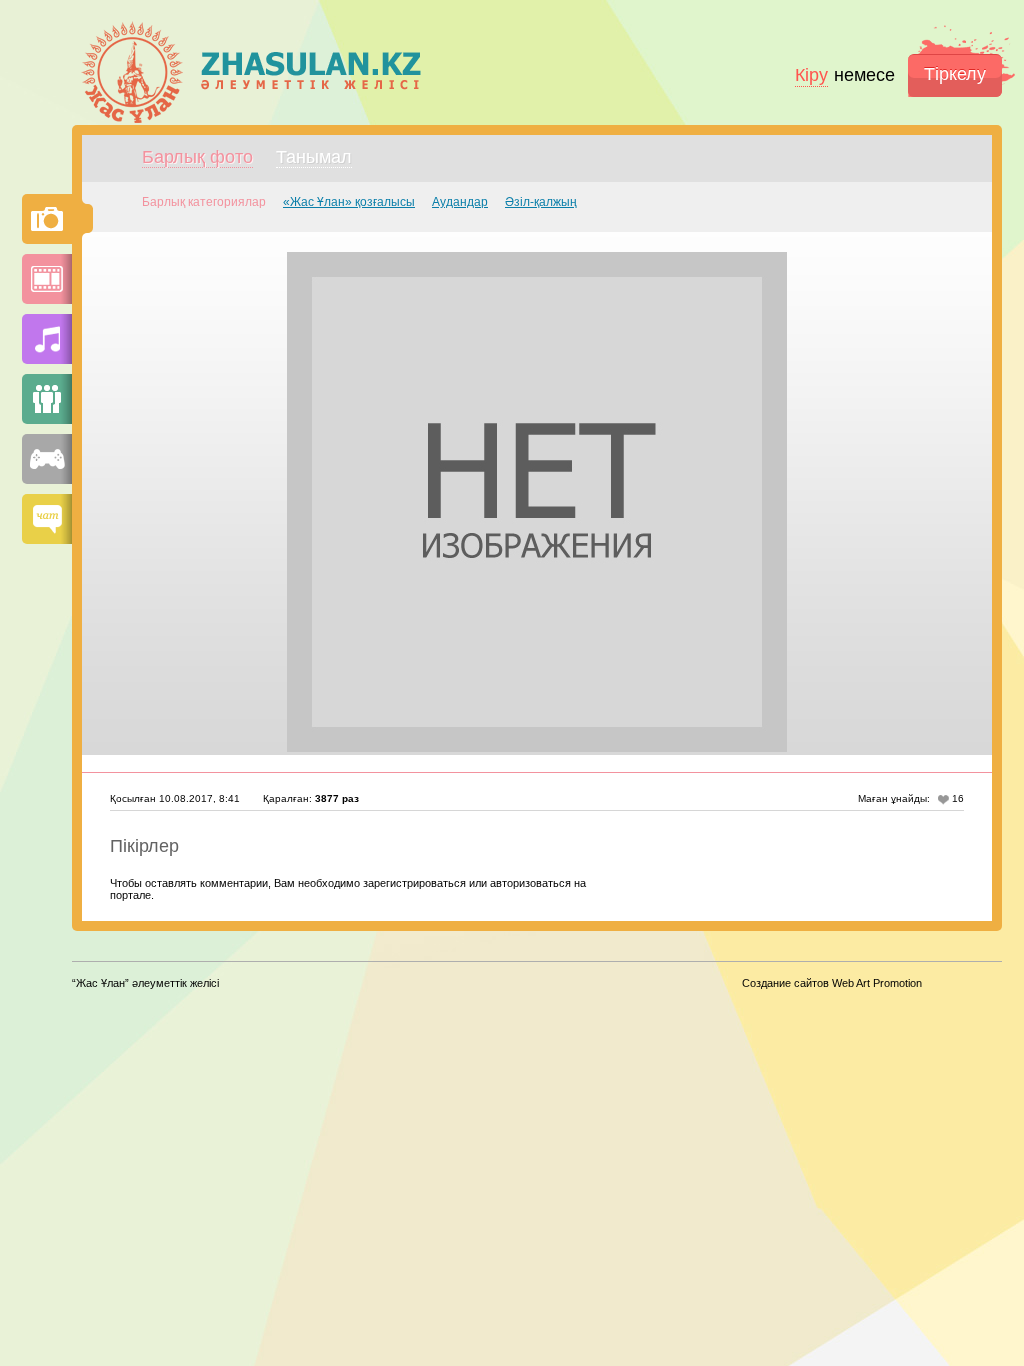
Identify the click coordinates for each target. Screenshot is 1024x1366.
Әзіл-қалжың (541, 202)
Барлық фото (197, 157)
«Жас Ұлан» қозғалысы (349, 202)
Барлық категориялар (204, 202)
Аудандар (460, 202)
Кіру (811, 75)
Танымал (314, 157)
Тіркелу (955, 74)
